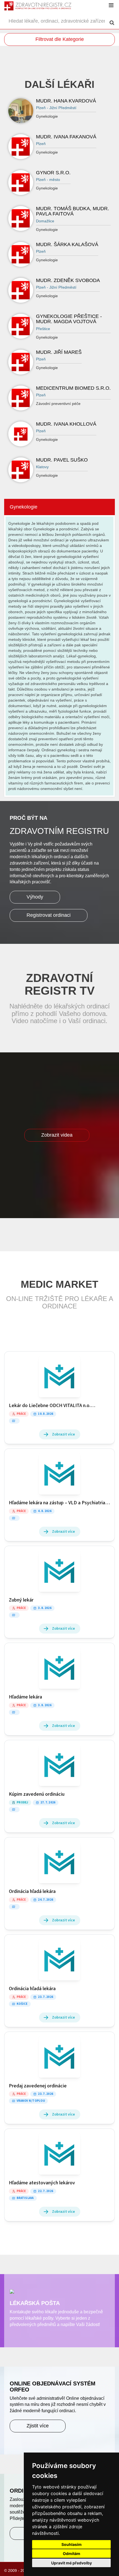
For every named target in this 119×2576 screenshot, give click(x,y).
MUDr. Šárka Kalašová (67, 244)
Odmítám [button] (72, 2553)
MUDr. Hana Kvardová (66, 101)
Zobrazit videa (57, 1135)
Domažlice (45, 221)
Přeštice (43, 329)
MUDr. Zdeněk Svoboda (68, 280)
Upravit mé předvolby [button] (72, 2563)
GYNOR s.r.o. (53, 173)
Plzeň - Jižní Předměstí (56, 108)
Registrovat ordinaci (49, 915)
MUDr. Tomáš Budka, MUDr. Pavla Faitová (73, 211)
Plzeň (41, 144)
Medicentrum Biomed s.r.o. (73, 388)
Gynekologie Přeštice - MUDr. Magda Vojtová (69, 319)
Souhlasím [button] (72, 2544)
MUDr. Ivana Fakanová (66, 137)
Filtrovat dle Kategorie (60, 39)
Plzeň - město (48, 180)
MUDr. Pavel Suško (62, 460)
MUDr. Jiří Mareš (59, 352)
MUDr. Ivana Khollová (66, 424)
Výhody (35, 897)
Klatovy (42, 467)
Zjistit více (38, 2426)
